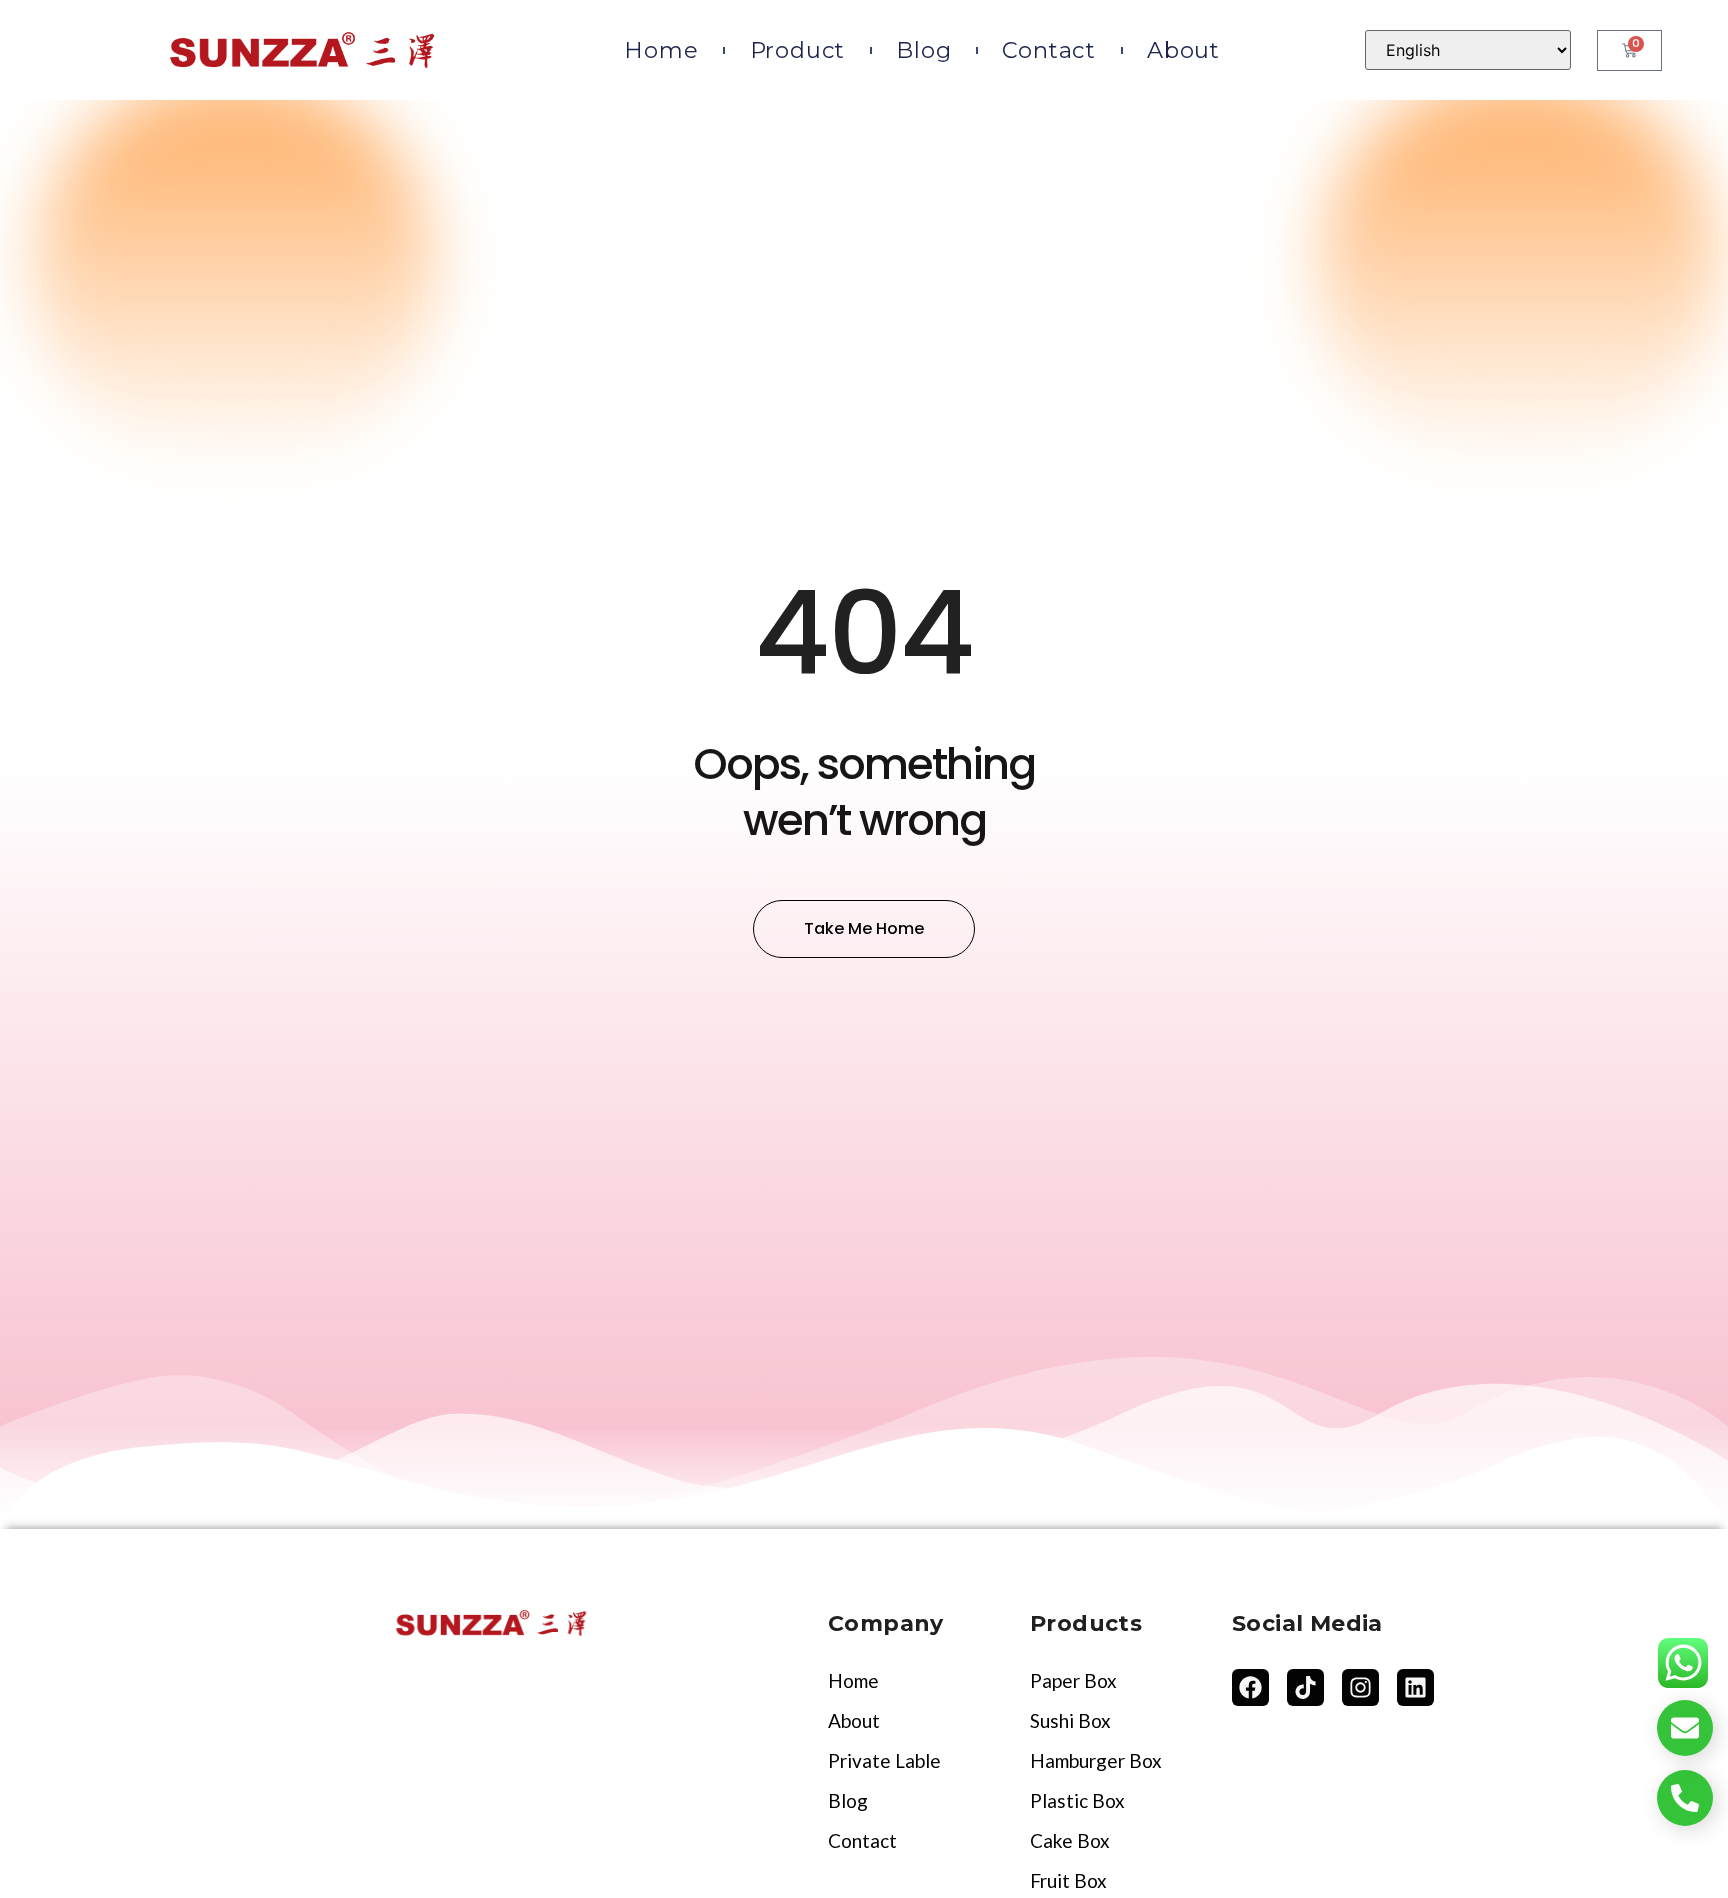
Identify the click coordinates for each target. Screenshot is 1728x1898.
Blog (923, 50)
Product (798, 50)
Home (661, 50)
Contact (1049, 50)
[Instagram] (1360, 1687)
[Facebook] (1250, 1687)
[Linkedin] (1415, 1687)
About (1183, 50)
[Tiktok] (1305, 1687)
